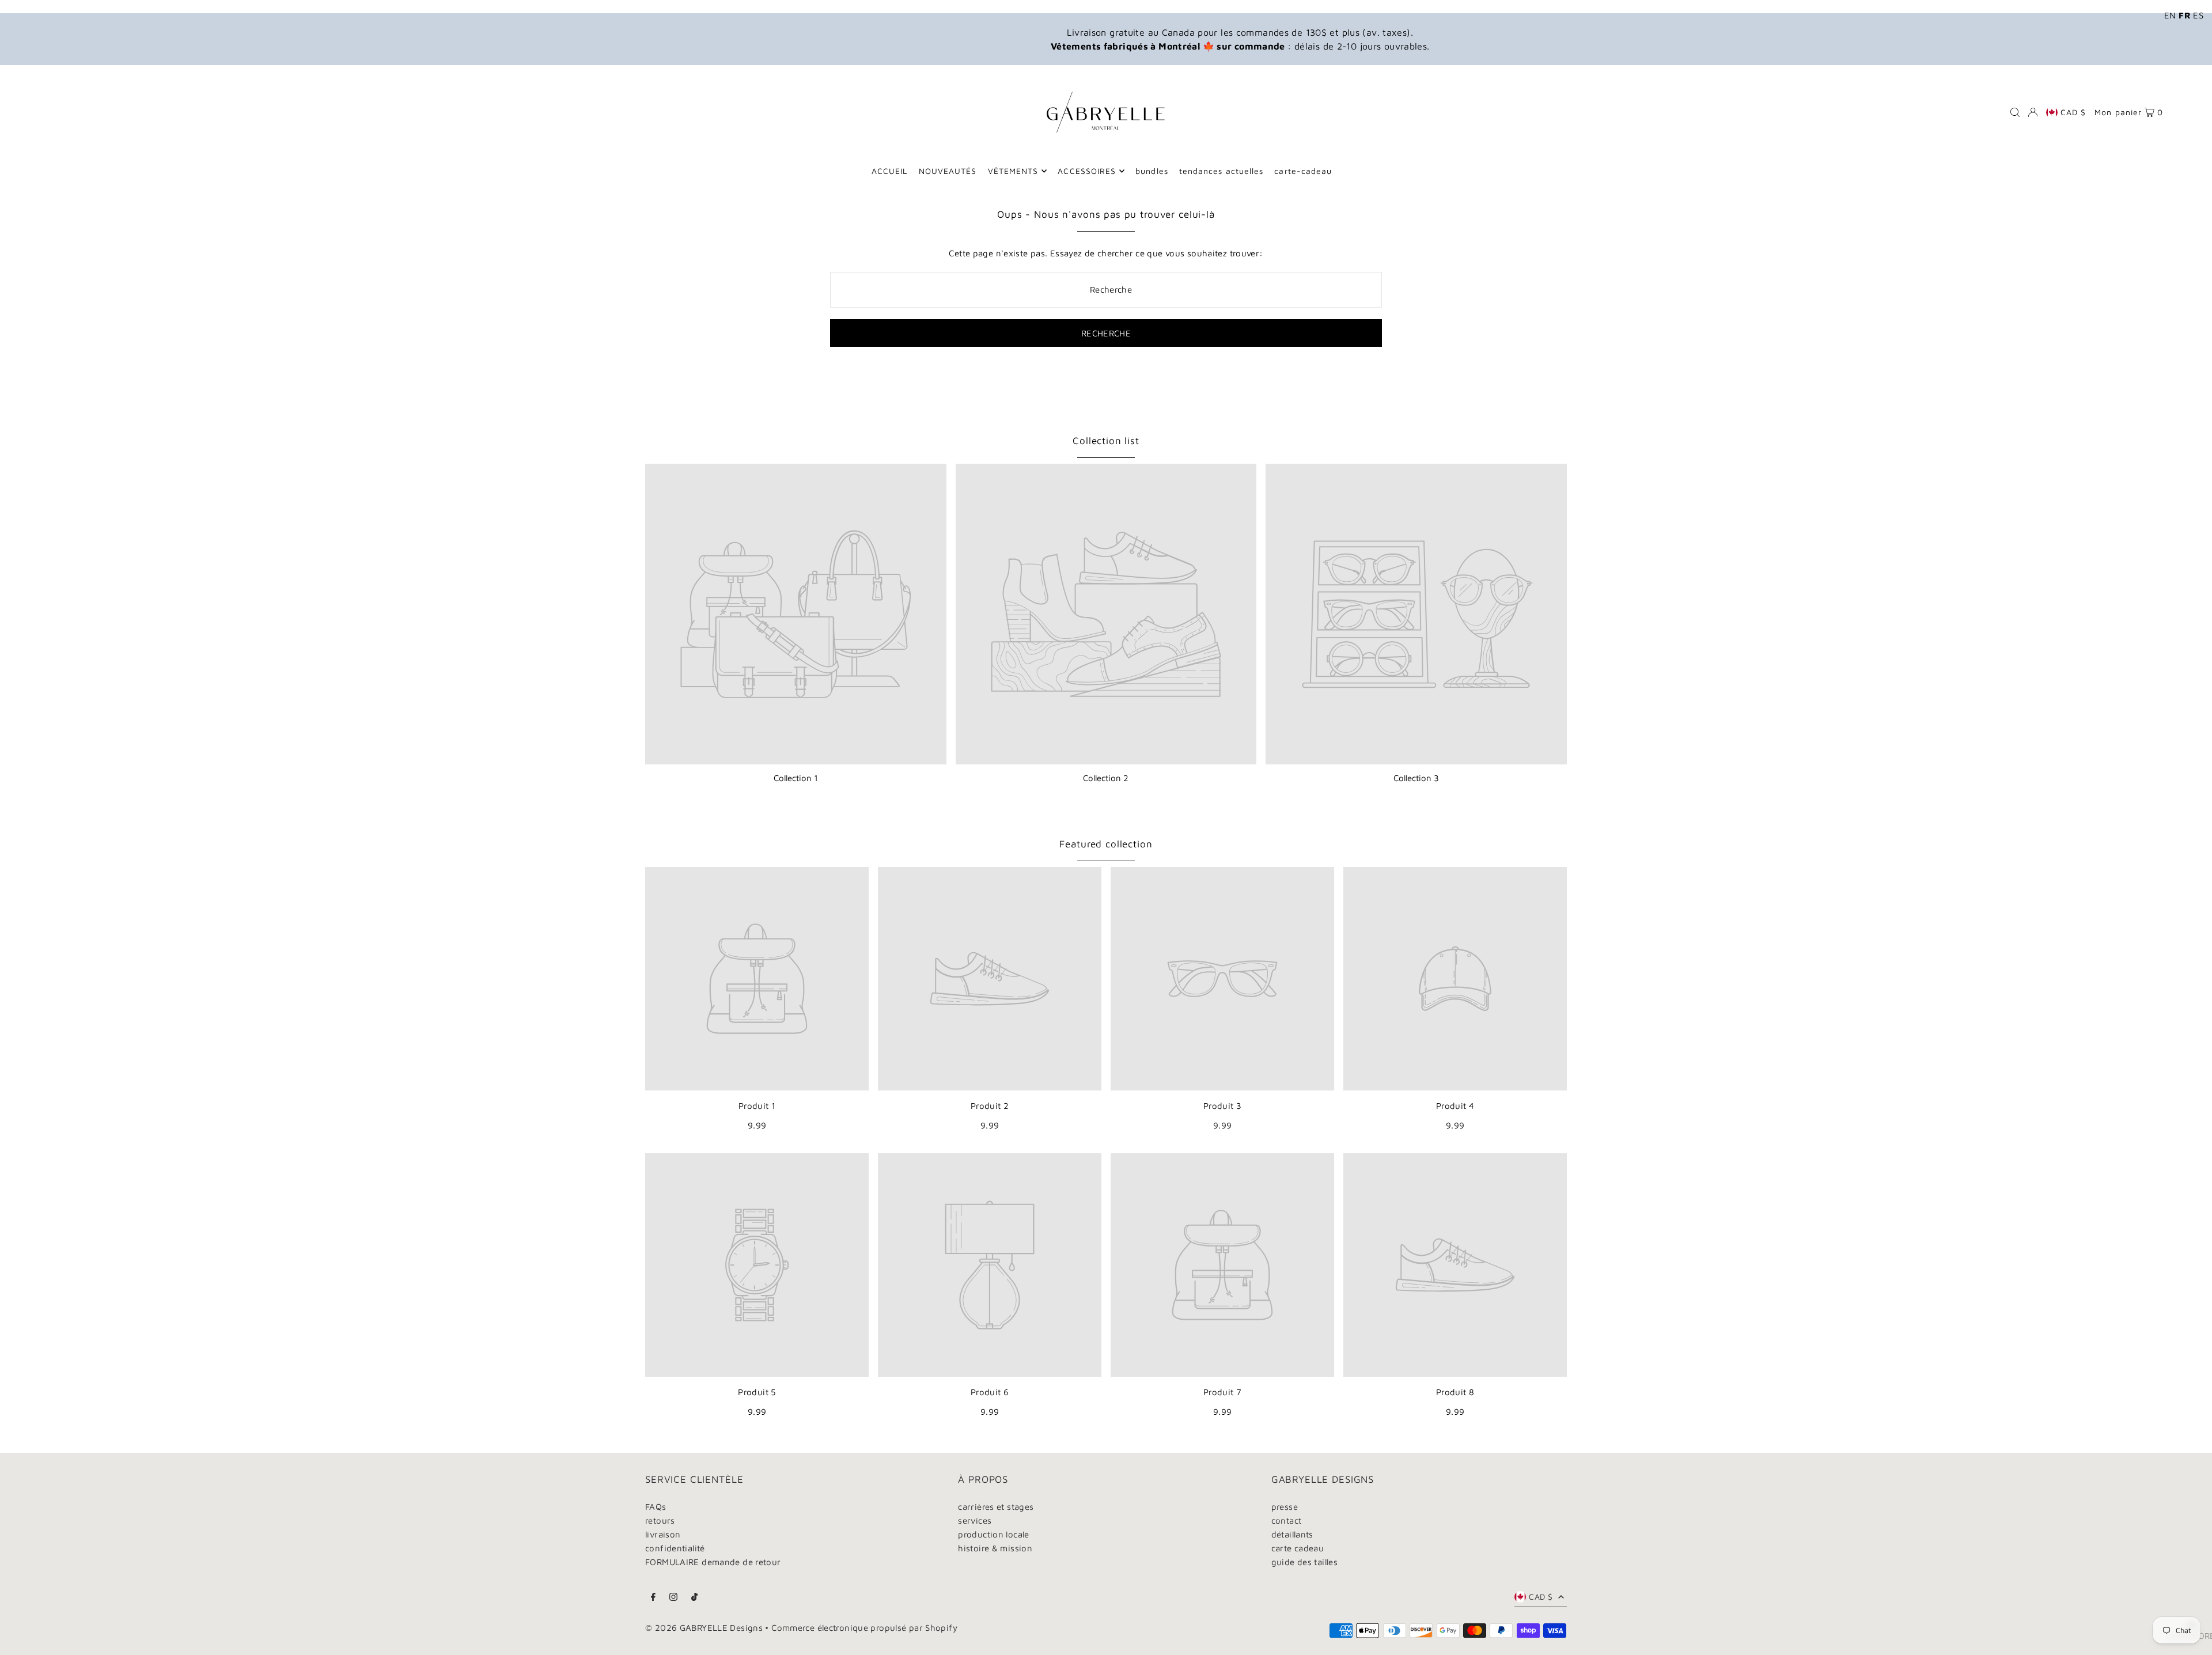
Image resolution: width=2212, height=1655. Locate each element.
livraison (663, 1534)
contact (1287, 1520)
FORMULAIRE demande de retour (713, 1562)
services (975, 1520)
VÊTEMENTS (1013, 171)
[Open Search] (2015, 112)
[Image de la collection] (796, 614)
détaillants (1292, 1534)
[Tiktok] (694, 1597)
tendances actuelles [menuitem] (1221, 171)
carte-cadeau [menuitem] (1303, 171)
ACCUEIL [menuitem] (889, 171)
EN (2170, 15)
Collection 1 (796, 778)
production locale (993, 1534)
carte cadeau (1298, 1548)
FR (2185, 15)
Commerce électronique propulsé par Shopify (864, 1628)
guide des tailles (1304, 1562)
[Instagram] (673, 1597)
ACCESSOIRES (1087, 171)
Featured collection (1106, 844)
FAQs (656, 1507)
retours (660, 1520)
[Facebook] (653, 1597)
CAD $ (2073, 112)
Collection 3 (1416, 778)
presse (1285, 1507)
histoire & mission (995, 1548)
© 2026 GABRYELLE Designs (704, 1628)
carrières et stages (996, 1507)
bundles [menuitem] (1152, 171)
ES (2198, 15)
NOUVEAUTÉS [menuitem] (948, 171)
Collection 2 (1106, 778)
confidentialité (675, 1548)
